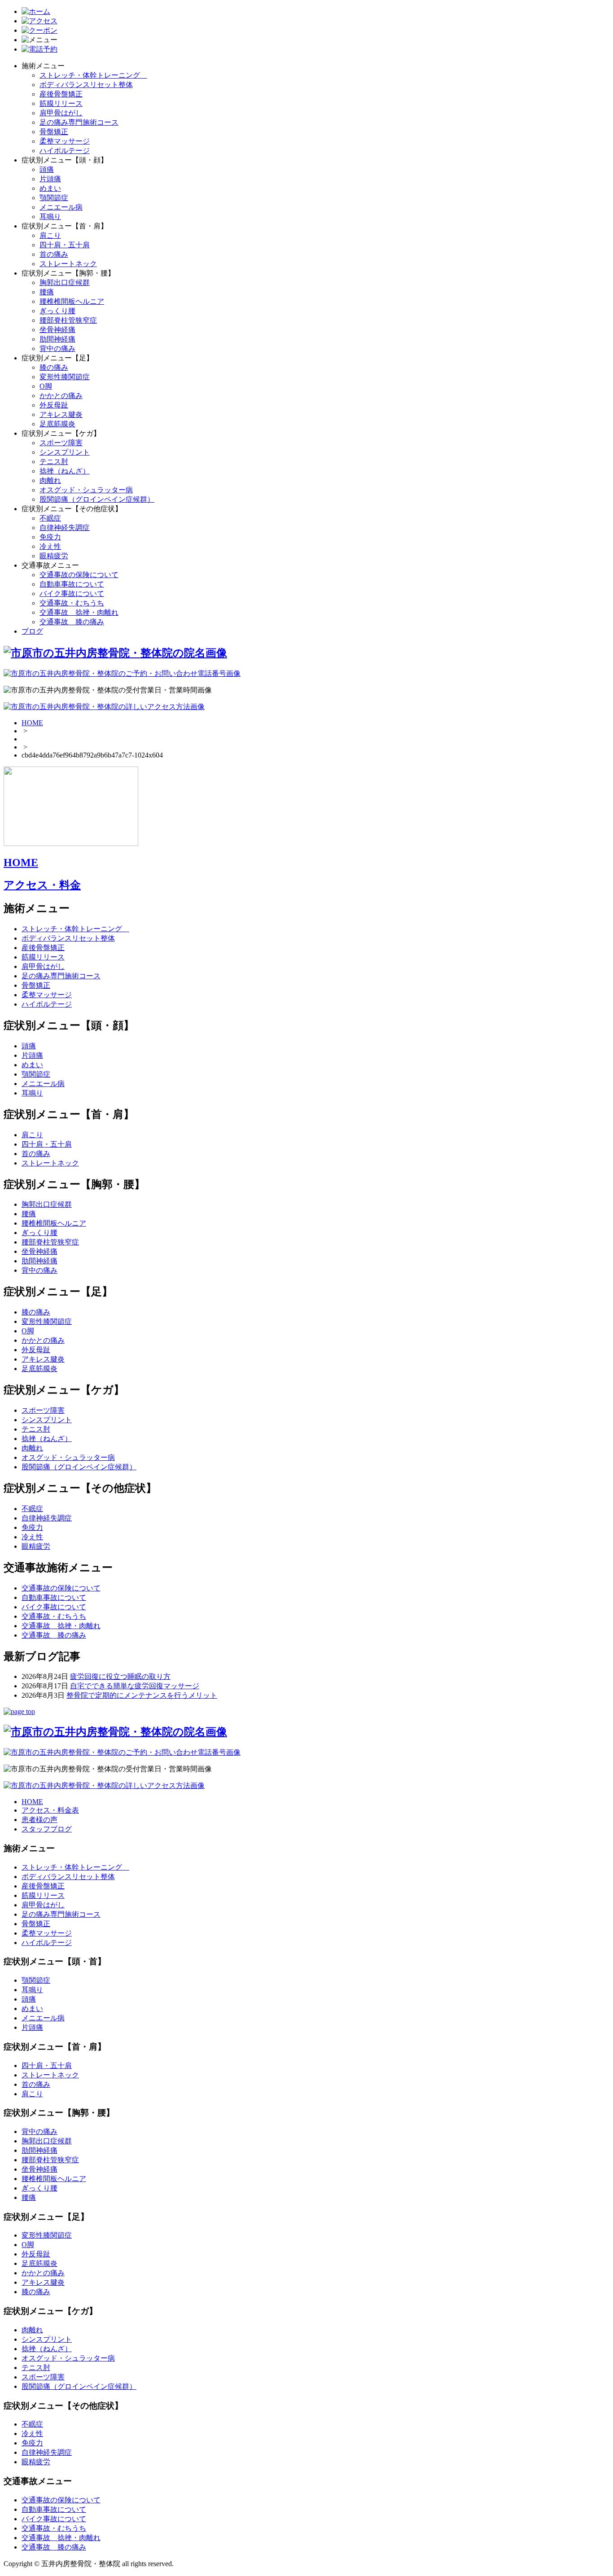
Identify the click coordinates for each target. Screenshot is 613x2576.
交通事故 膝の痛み (72, 622)
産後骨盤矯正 (61, 94)
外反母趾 (54, 405)
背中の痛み (57, 348)
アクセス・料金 (42, 885)
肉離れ (50, 480)
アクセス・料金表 (50, 1810)
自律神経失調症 (65, 528)
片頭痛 (50, 179)
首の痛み (54, 254)
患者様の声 (39, 1820)
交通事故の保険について (79, 575)
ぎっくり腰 (57, 311)
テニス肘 (54, 462)
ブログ (32, 631)
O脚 (46, 386)
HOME (32, 723)
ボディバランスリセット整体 (86, 85)
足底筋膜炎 (57, 424)
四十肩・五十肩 (65, 245)
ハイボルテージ (65, 151)
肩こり (50, 235)
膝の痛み (54, 367)
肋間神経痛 (57, 339)
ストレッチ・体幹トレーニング (93, 75)
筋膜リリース (61, 103)
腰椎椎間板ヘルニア (72, 301)
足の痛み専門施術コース (79, 122)
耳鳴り (50, 217)
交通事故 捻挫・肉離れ (79, 612)
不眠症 (50, 518)
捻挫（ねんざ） (65, 471)
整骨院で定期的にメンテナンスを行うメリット (142, 1695)
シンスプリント (65, 452)
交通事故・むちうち (72, 603)
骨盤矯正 (54, 132)
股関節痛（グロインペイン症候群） (97, 499)
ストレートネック (68, 264)
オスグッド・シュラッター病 (86, 490)
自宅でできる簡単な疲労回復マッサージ (135, 1686)
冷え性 (50, 546)
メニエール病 (61, 207)
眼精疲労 (54, 556)
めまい (50, 188)
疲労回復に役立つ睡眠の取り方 (120, 1676)
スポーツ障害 (61, 443)
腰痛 (47, 292)
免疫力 (50, 537)
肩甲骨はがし (61, 113)
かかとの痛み (61, 396)
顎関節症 (54, 198)
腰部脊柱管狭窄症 (68, 320)
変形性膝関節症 (65, 377)
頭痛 (47, 169)
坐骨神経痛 (57, 330)
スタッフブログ (47, 1829)
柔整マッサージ (65, 141)
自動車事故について (72, 584)
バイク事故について (72, 594)
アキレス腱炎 (61, 414)
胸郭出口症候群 (65, 283)
